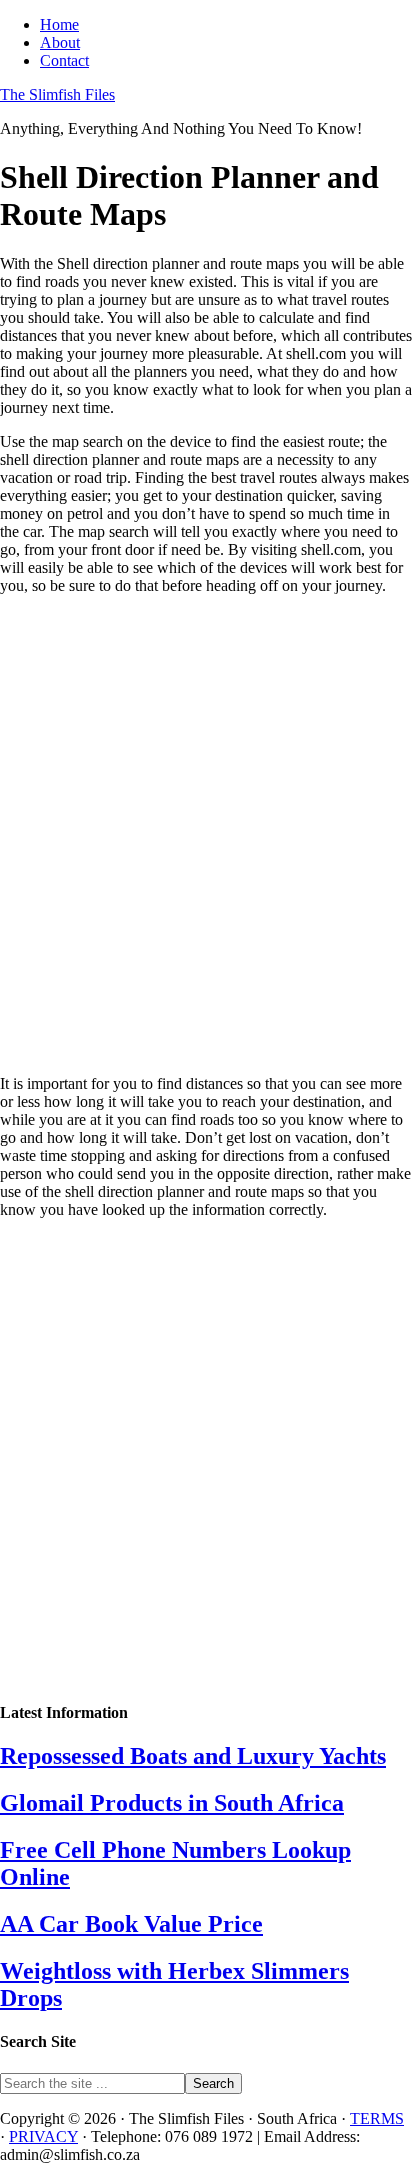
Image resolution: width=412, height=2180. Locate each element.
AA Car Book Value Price (131, 1924)
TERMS (377, 2118)
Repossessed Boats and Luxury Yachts (193, 1756)
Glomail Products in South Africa (172, 1803)
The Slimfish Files (57, 94)
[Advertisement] (206, 835)
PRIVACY (43, 2136)
